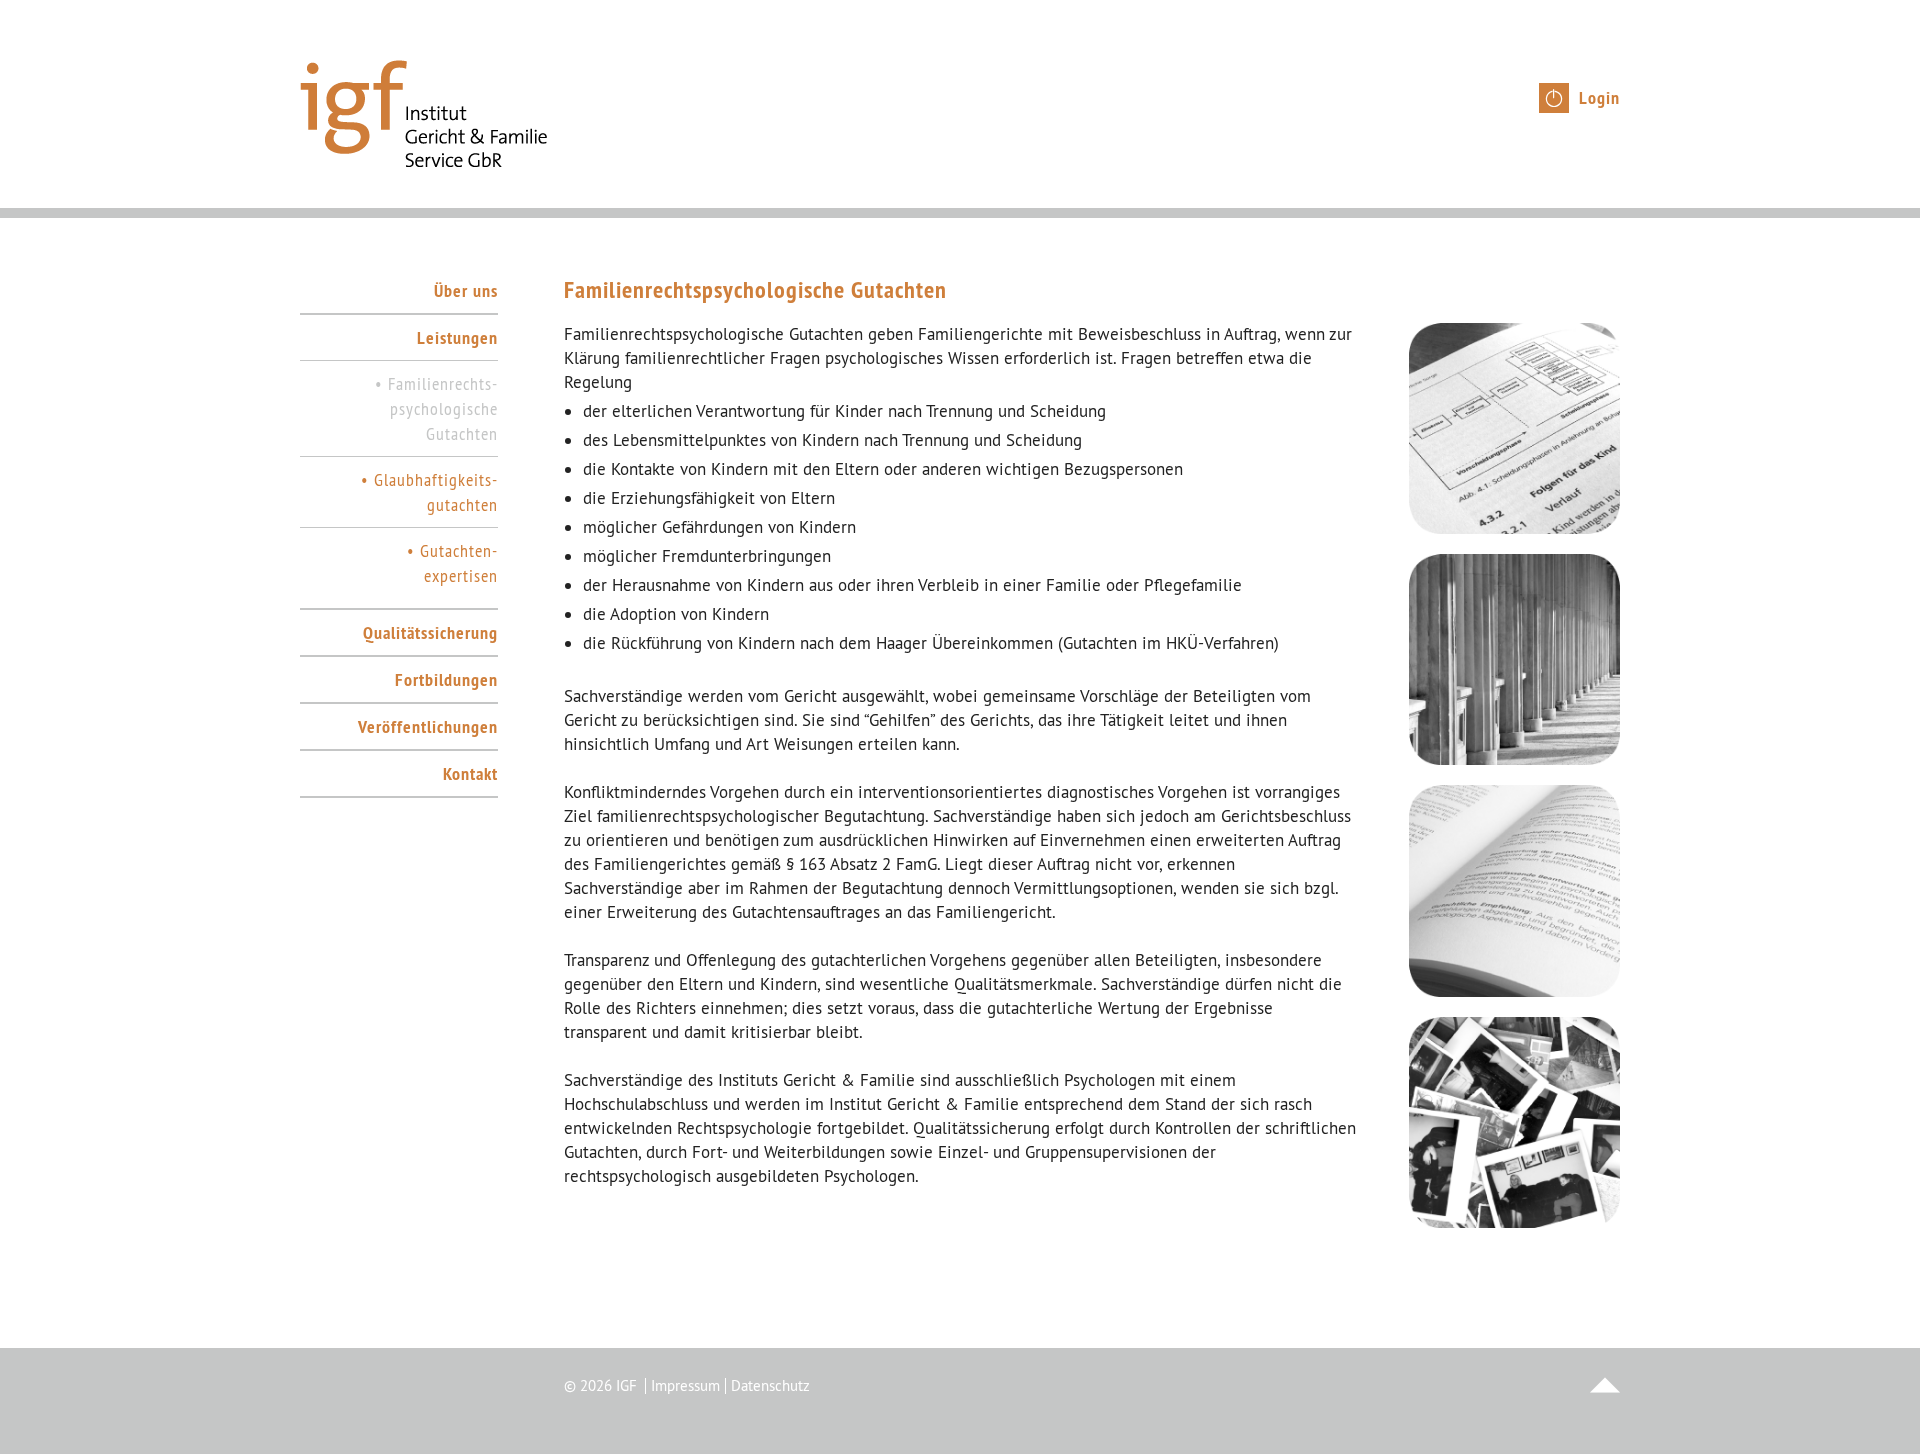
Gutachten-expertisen (459, 563)
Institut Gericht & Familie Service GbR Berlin (423, 114)
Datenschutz (770, 1386)
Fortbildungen (446, 679)
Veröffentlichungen (428, 726)
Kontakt (470, 773)
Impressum (685, 1386)
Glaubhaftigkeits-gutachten (436, 492)
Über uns (466, 290)
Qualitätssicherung (430, 632)
